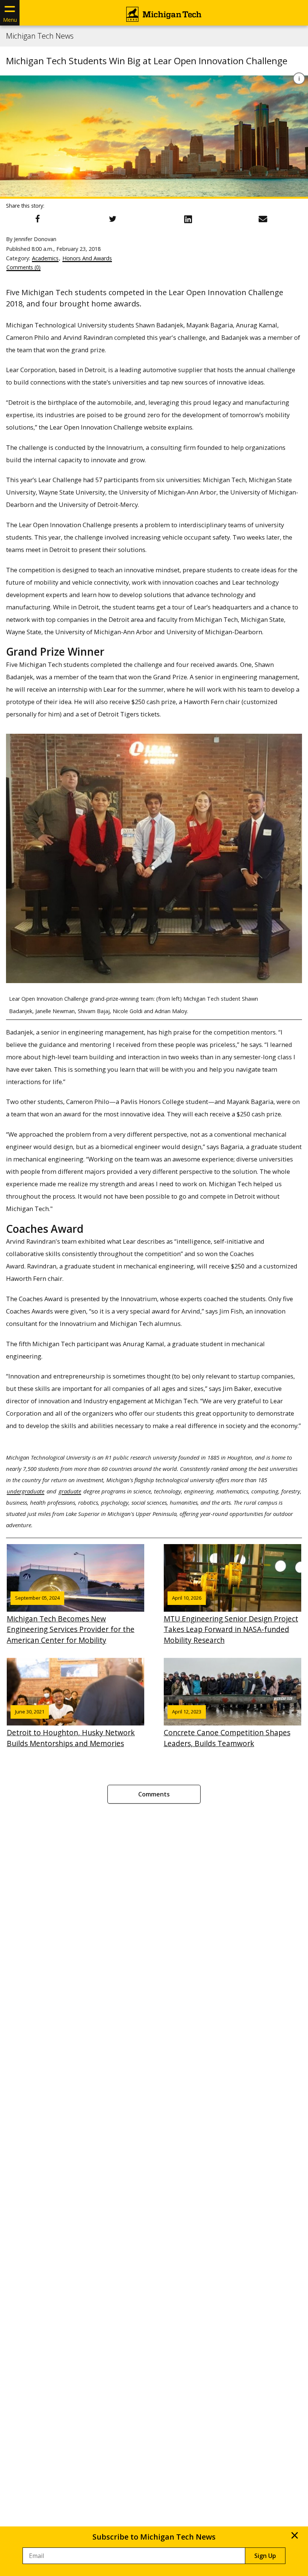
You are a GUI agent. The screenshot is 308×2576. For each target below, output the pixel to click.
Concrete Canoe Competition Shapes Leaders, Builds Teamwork (227, 1728)
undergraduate (26, 1491)
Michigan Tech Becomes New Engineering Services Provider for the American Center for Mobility (71, 1620)
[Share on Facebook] (38, 219)
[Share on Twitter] (113, 219)
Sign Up (265, 2556)
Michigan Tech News (40, 36)
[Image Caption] (299, 78)
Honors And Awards (87, 258)
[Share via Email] (263, 219)
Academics (45, 258)
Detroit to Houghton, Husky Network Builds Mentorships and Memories (71, 1728)
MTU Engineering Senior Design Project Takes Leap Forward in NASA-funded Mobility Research (231, 1620)
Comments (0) (23, 267)
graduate (70, 1491)
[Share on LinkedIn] (188, 219)
